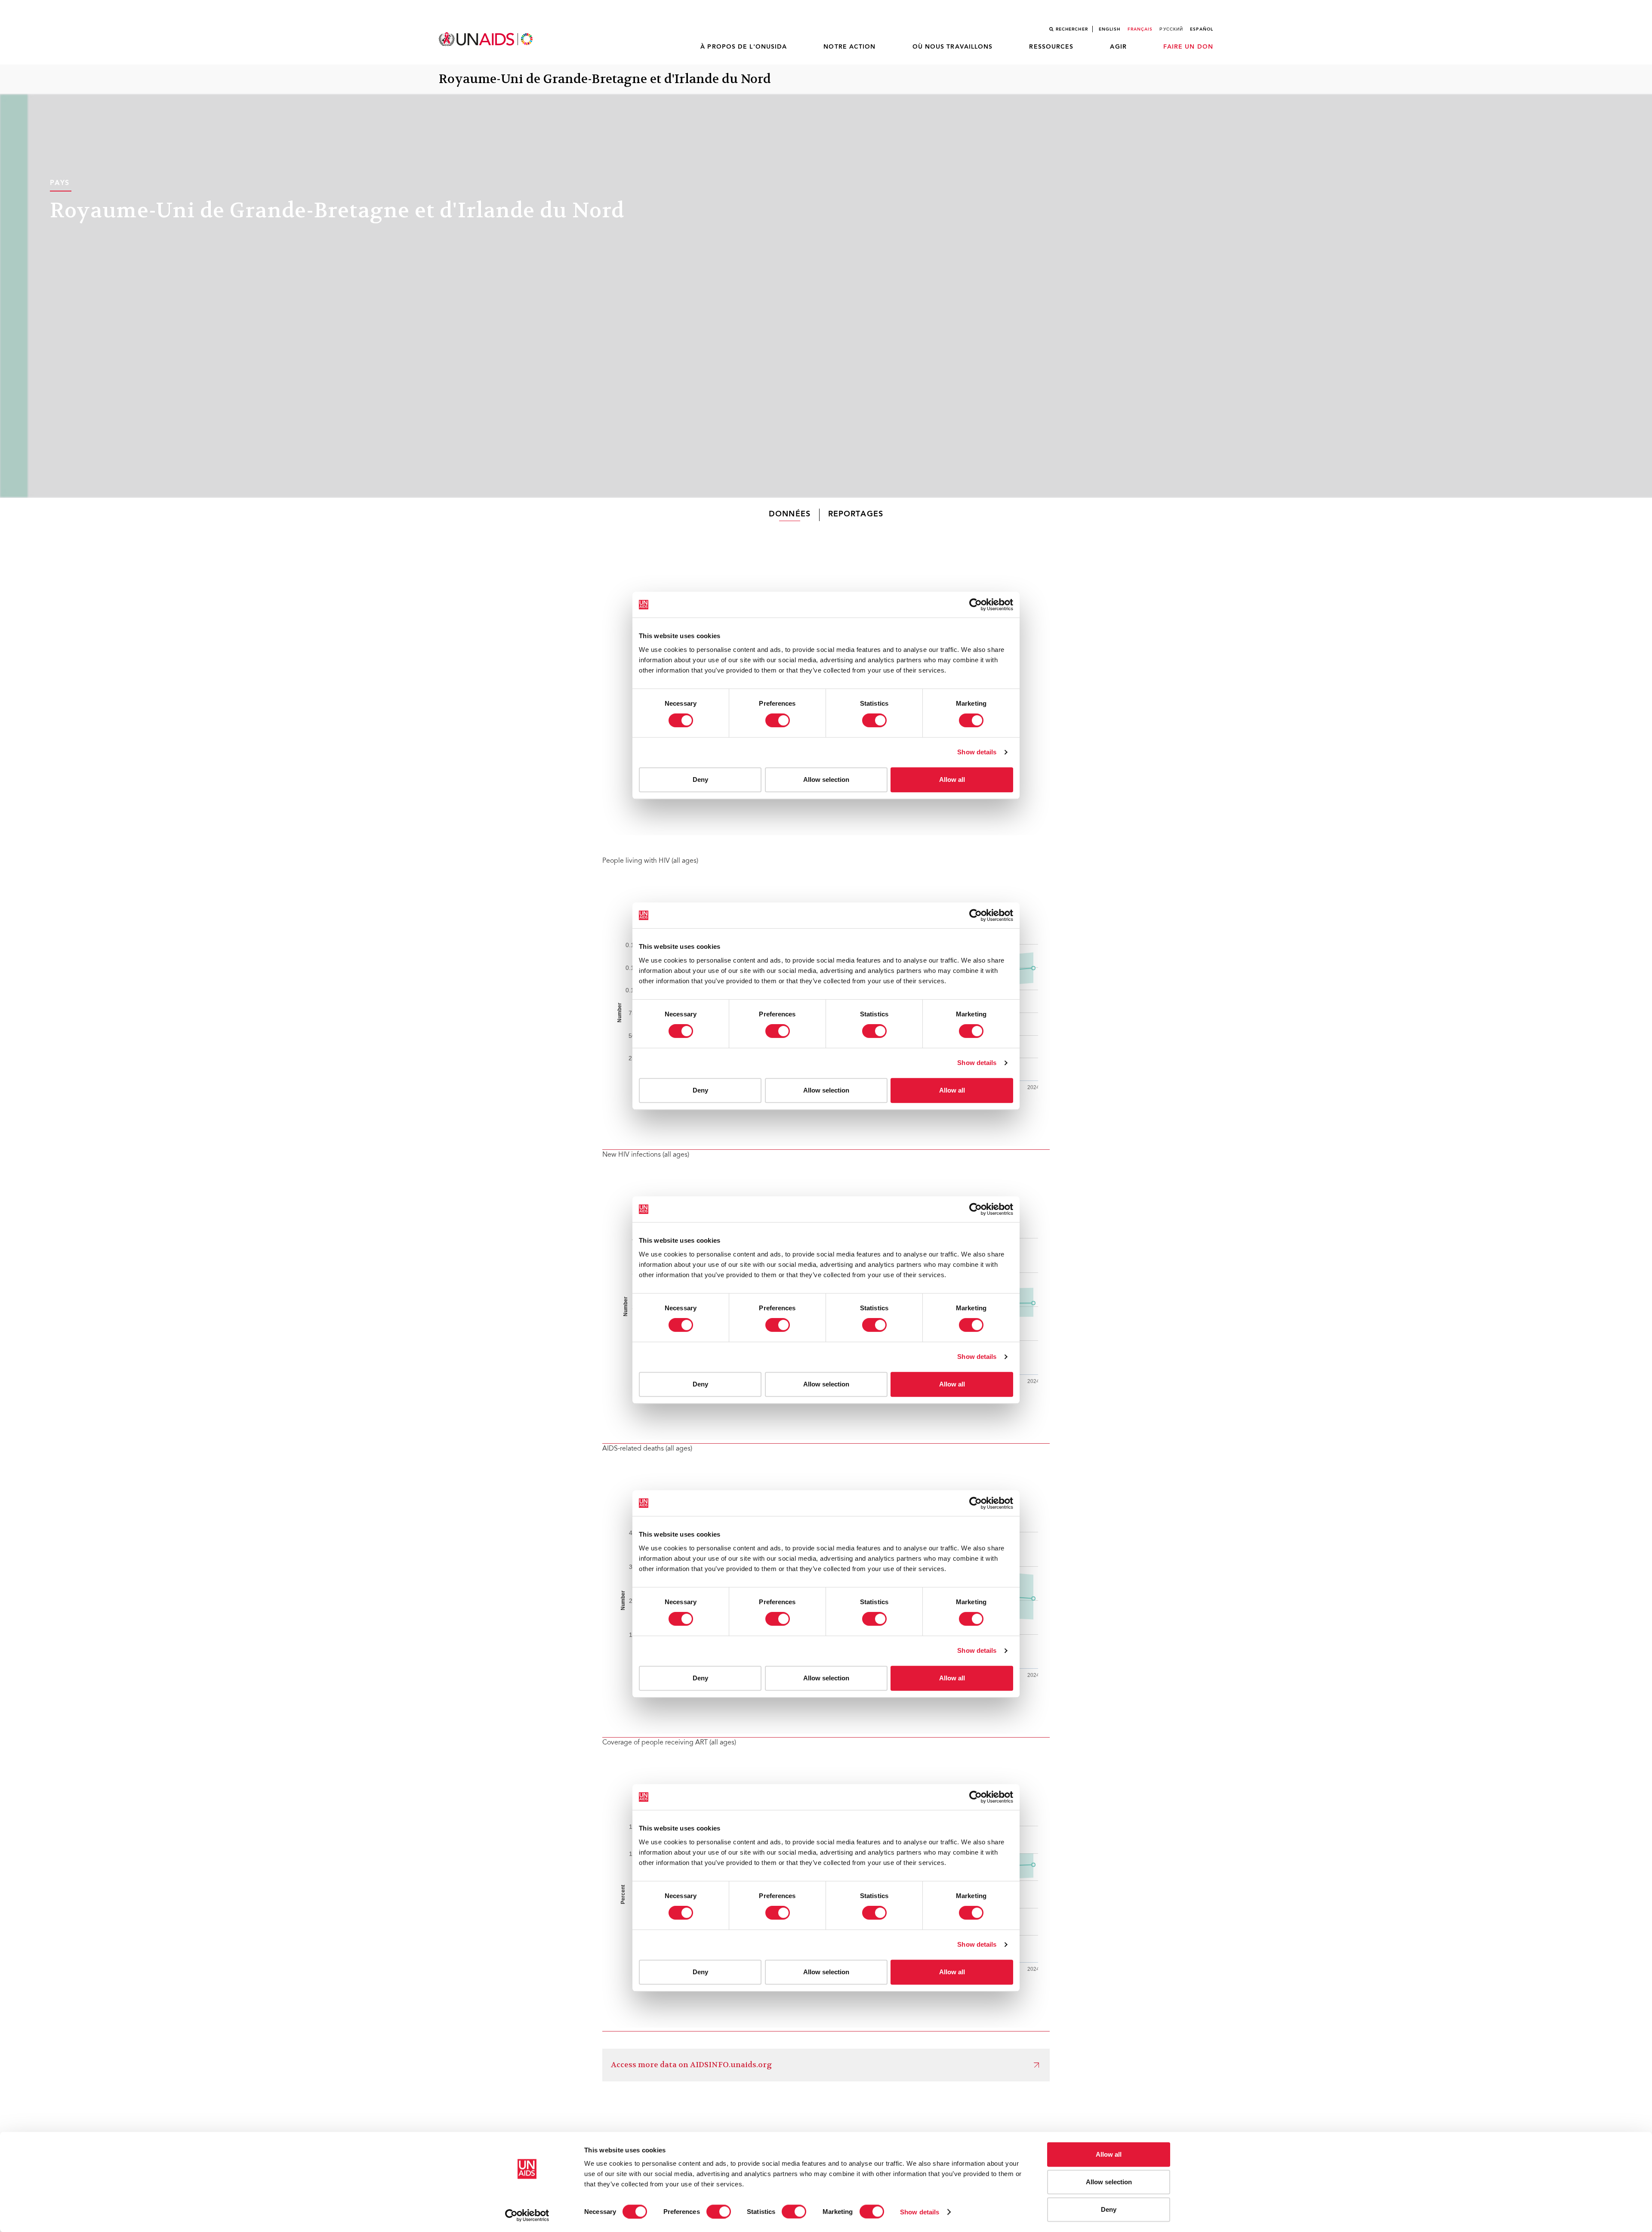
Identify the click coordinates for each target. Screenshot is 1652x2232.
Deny (1109, 2209)
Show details (920, 2212)
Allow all (1109, 2154)
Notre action (849, 47)
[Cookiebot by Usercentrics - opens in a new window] (527, 2215)
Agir (1118, 47)
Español (1202, 29)
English (1110, 29)
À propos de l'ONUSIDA (744, 47)
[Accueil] (487, 39)
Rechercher (1072, 29)
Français (1140, 29)
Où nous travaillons (953, 47)
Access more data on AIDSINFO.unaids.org (691, 2065)
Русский (1171, 29)
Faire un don (1188, 47)
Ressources (1051, 47)
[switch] (719, 2211)
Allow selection (1109, 2182)
